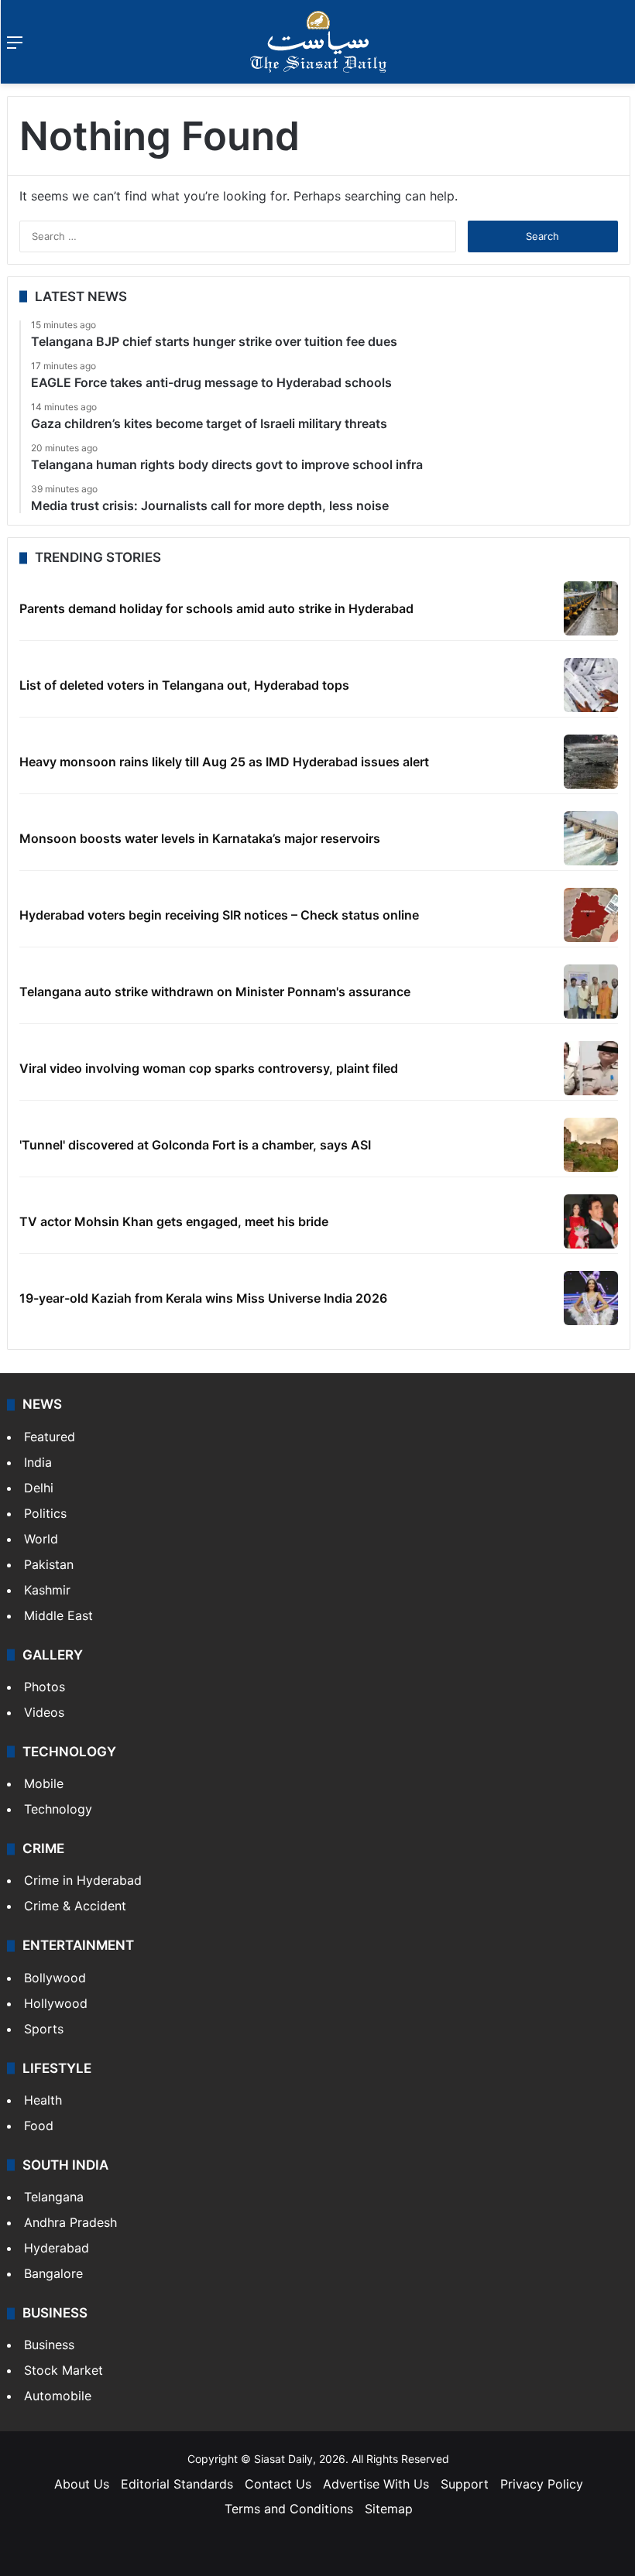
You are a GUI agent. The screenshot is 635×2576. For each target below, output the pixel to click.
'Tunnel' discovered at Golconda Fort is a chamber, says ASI (195, 1145)
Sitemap (389, 2509)
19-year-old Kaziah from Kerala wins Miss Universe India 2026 (203, 1298)
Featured (50, 1437)
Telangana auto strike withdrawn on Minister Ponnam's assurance (215, 992)
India (38, 1462)
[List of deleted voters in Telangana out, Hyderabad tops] (591, 685)
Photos (45, 1687)
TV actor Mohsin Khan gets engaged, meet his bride (174, 1221)
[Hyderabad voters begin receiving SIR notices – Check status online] (591, 915)
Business (49, 2345)
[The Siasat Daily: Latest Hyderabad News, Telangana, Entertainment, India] (318, 42)
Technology (58, 1809)
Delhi (39, 1488)
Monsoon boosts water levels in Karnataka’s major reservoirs (200, 838)
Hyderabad (57, 2248)
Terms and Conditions (289, 2509)
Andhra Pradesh (70, 2222)
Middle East (58, 1615)
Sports (44, 2029)
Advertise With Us (376, 2484)
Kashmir (47, 1590)
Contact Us (278, 2484)
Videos (44, 1712)
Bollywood (55, 1978)
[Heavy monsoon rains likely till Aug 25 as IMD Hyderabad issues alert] (591, 762)
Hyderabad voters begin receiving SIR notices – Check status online (219, 915)
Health (43, 2100)
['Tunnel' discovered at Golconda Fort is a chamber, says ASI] (591, 1145)
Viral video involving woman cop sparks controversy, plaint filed (209, 1068)
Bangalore (53, 2273)
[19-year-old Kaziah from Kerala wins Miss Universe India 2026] (591, 1298)
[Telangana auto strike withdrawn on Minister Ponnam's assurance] (591, 992)
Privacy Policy (542, 2484)
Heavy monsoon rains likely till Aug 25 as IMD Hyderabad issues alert (224, 762)
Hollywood (56, 2003)
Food (39, 2126)
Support (465, 2484)
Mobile (44, 1783)
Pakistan (49, 1564)
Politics (45, 1513)
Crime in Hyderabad (83, 1880)
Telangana (54, 2197)
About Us (82, 2484)
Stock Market (63, 2370)
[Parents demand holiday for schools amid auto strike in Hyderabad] (591, 608)
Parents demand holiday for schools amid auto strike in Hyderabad (216, 608)
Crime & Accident (75, 1906)
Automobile (58, 2396)
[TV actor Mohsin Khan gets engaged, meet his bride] (591, 1221)
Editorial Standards (177, 2484)
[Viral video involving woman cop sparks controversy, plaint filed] (591, 1068)
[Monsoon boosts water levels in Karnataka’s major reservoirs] (591, 838)
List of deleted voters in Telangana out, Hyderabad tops (184, 685)
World (41, 1539)
